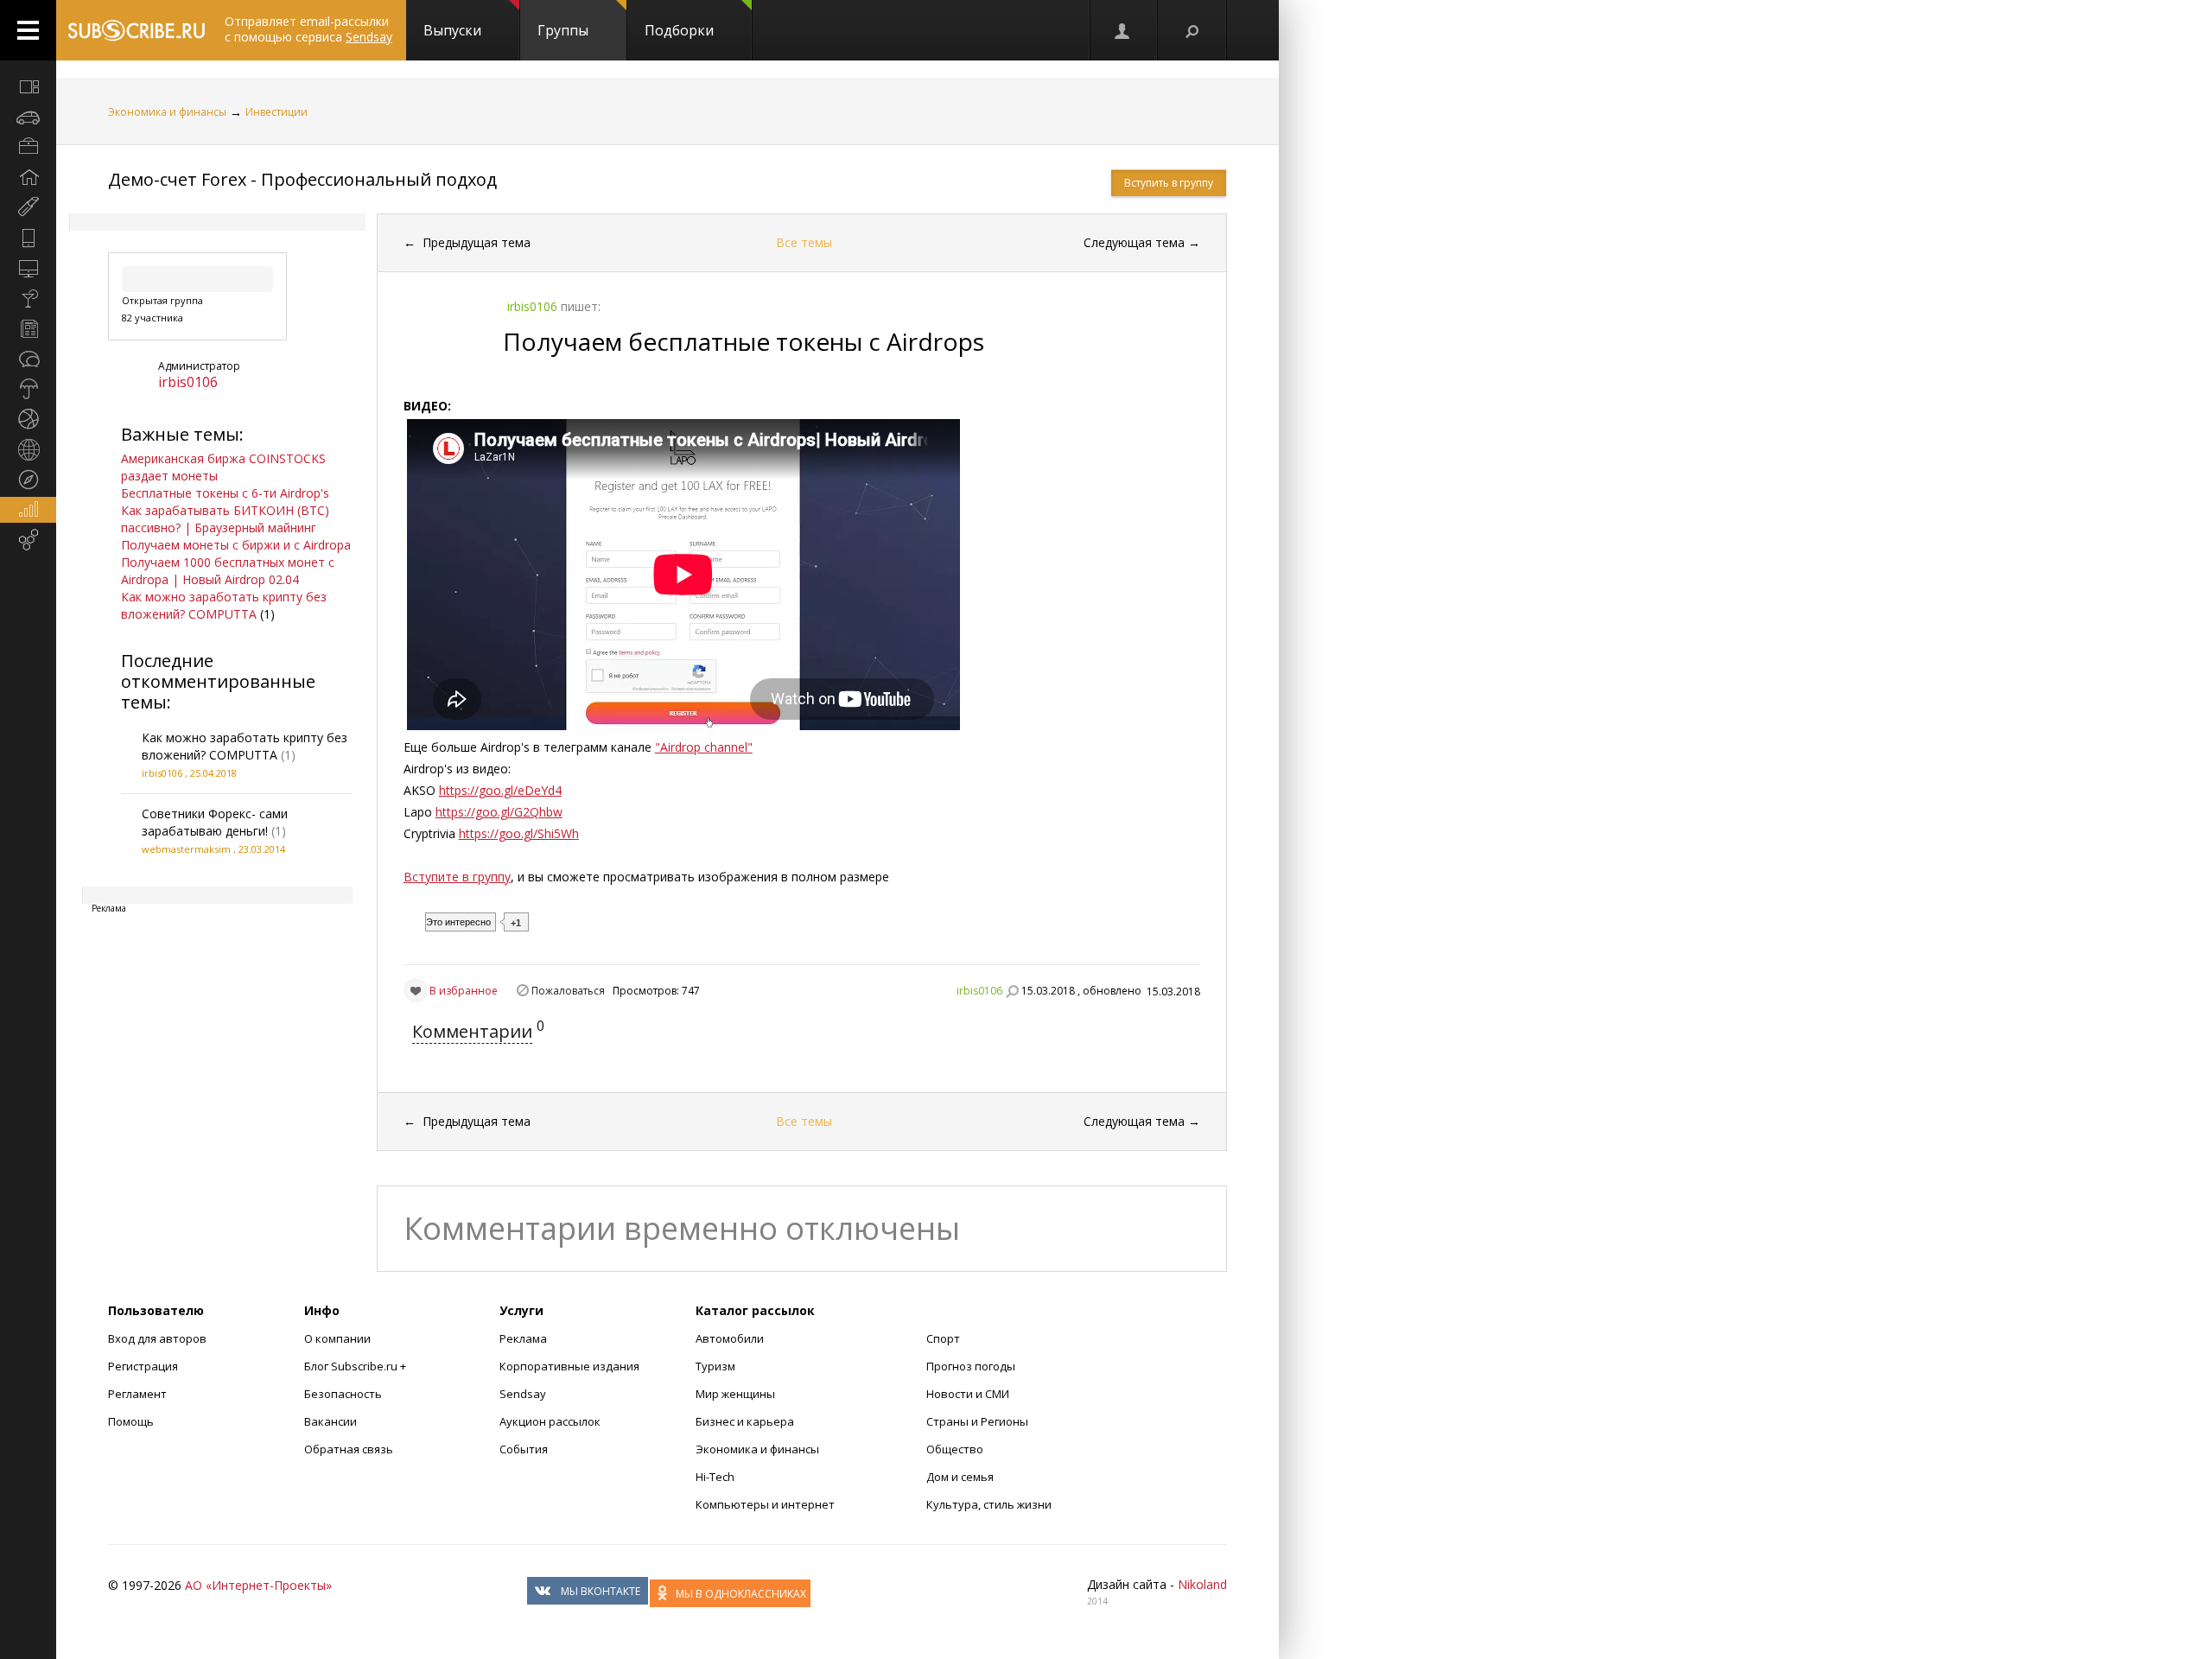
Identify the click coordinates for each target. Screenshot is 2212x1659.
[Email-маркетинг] (28, 540)
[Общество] (28, 359)
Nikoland (1202, 1584)
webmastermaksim (186, 849)
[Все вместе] (28, 86)
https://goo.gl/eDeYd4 (500, 790)
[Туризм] (28, 480)
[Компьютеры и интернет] (28, 268)
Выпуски (452, 30)
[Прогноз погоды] (28, 389)
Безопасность (343, 1394)
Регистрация (143, 1366)
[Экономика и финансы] (28, 510)
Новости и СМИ (968, 1394)
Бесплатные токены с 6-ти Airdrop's (225, 493)
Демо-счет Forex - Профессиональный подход (302, 179)
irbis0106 (188, 382)
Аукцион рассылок (550, 1421)
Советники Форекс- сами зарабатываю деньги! (215, 822)
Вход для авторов (157, 1338)
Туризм (715, 1366)
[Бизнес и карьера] (28, 147)
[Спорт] (28, 419)
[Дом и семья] (28, 177)
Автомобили (730, 1338)
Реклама (523, 1338)
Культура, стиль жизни (989, 1504)
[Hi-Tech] (28, 238)
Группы (563, 30)
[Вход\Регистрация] (1123, 30)
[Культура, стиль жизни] (28, 298)
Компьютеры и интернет (765, 1504)
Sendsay (523, 1394)
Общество (955, 1449)
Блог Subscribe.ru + (356, 1366)
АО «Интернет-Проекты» (258, 1585)
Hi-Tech (715, 1477)
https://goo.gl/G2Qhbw (499, 812)
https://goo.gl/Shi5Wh (519, 833)
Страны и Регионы (977, 1421)
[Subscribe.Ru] (136, 30)
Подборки (679, 30)
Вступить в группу (1169, 183)
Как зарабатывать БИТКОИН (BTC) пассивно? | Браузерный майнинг (225, 519)
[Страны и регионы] (28, 449)
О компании (337, 1338)
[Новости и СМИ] (28, 328)
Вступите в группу (457, 877)
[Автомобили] (28, 117)
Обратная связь (349, 1449)
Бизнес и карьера (745, 1421)
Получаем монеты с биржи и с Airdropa (236, 545)
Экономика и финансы (167, 112)
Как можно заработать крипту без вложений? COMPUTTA (224, 605)
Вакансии (331, 1421)
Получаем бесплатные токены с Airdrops (744, 341)
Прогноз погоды (971, 1366)
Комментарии (472, 1031)
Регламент (137, 1394)
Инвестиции (276, 112)
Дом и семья (960, 1477)
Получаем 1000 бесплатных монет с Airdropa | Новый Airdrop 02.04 (228, 571)
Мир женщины (735, 1394)
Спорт (943, 1338)
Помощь (131, 1421)
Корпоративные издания (569, 1366)
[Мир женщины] (28, 207)
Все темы (804, 242)
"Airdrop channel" (704, 747)
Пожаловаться (568, 991)
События (524, 1449)
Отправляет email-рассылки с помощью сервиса (308, 29)
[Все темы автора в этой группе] (1012, 991)
